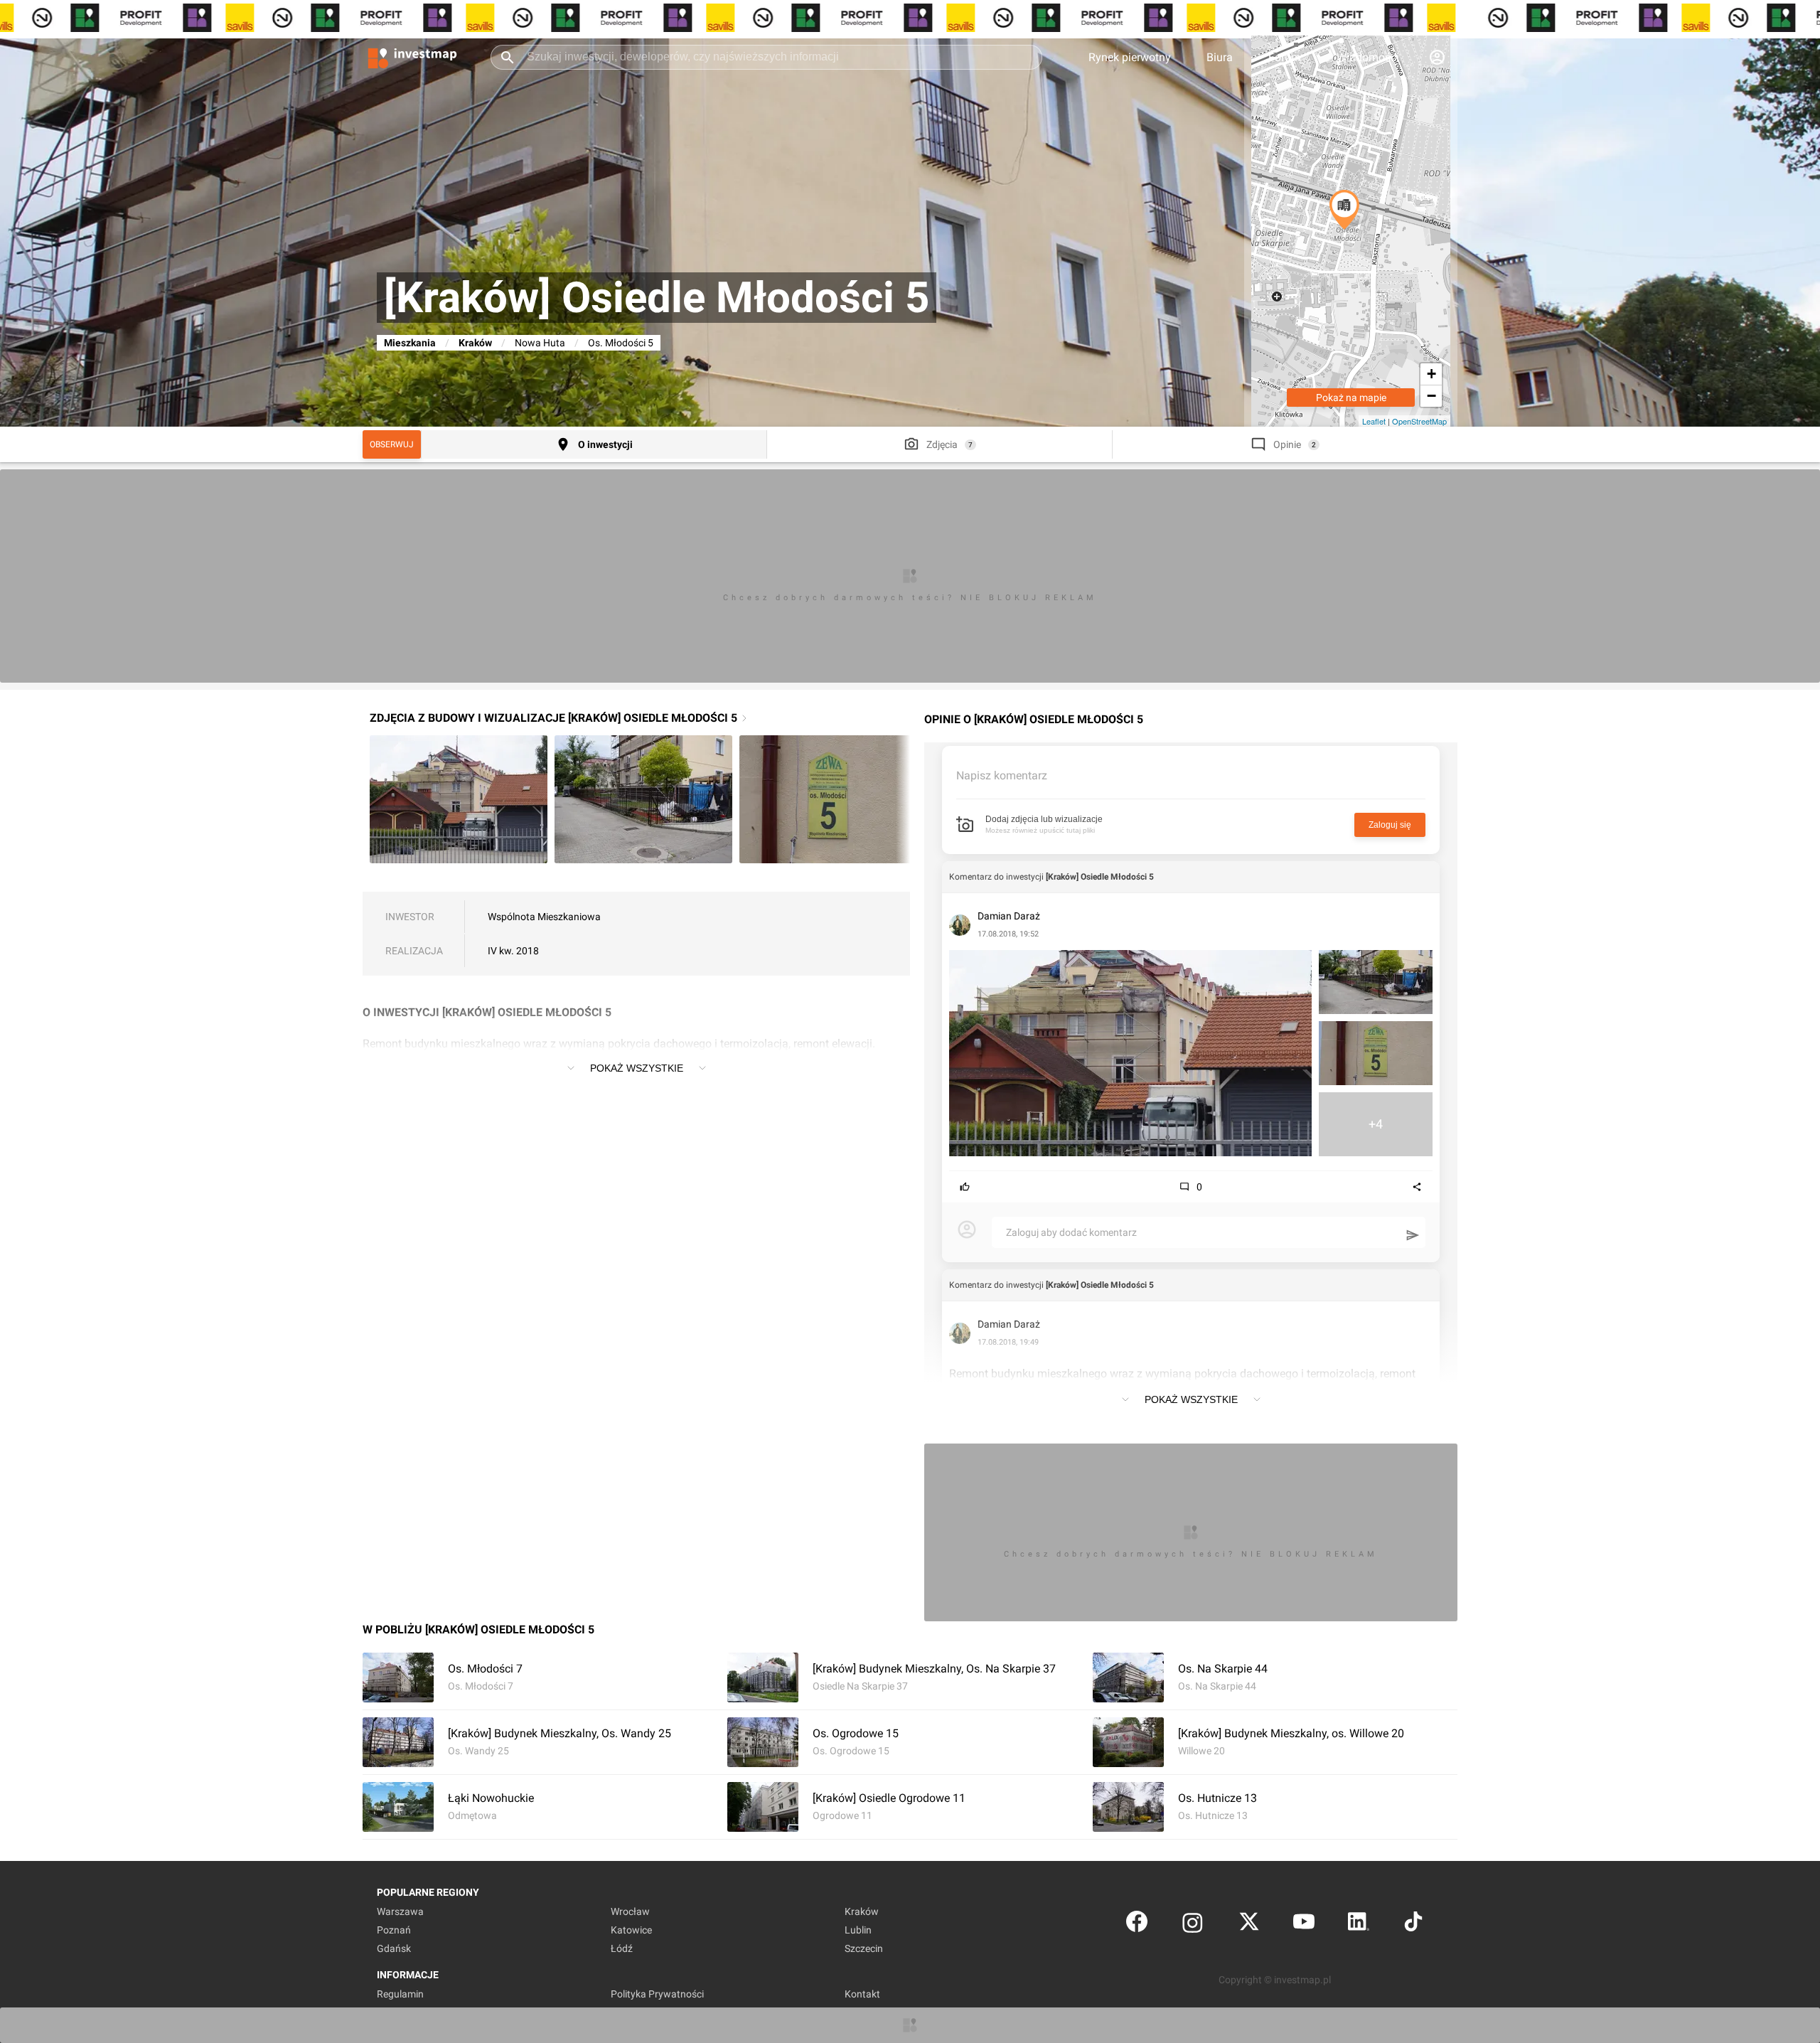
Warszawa (400, 1911)
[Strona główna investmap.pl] (412, 57)
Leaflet (1374, 421)
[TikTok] (1413, 1925)
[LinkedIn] (1359, 1925)
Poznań (394, 1930)
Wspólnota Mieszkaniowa (544, 917)
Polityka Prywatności (657, 1994)
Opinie (1287, 444)
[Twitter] (1249, 1925)
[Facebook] (1137, 1925)
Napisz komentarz (1002, 775)
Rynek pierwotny (1130, 57)
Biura (1220, 57)
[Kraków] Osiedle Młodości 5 (1100, 877)
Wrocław (630, 1911)
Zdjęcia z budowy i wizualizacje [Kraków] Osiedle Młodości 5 (553, 718)
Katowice (631, 1930)
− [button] (1431, 396)
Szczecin (864, 1948)
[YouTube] (1304, 1925)
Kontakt (862, 1994)
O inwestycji (605, 444)
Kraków (475, 343)
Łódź (622, 1948)
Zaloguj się (1390, 825)
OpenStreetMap (1419, 421)
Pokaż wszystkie (637, 1068)
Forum (1285, 57)
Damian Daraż (1009, 916)
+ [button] (1431, 374)
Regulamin (400, 1994)
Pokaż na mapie (1351, 398)
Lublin (858, 1930)
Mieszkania (410, 343)
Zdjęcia (942, 444)
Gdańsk (394, 1948)
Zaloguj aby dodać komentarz (1071, 1232)
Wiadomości (1368, 57)
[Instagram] (1193, 1925)
